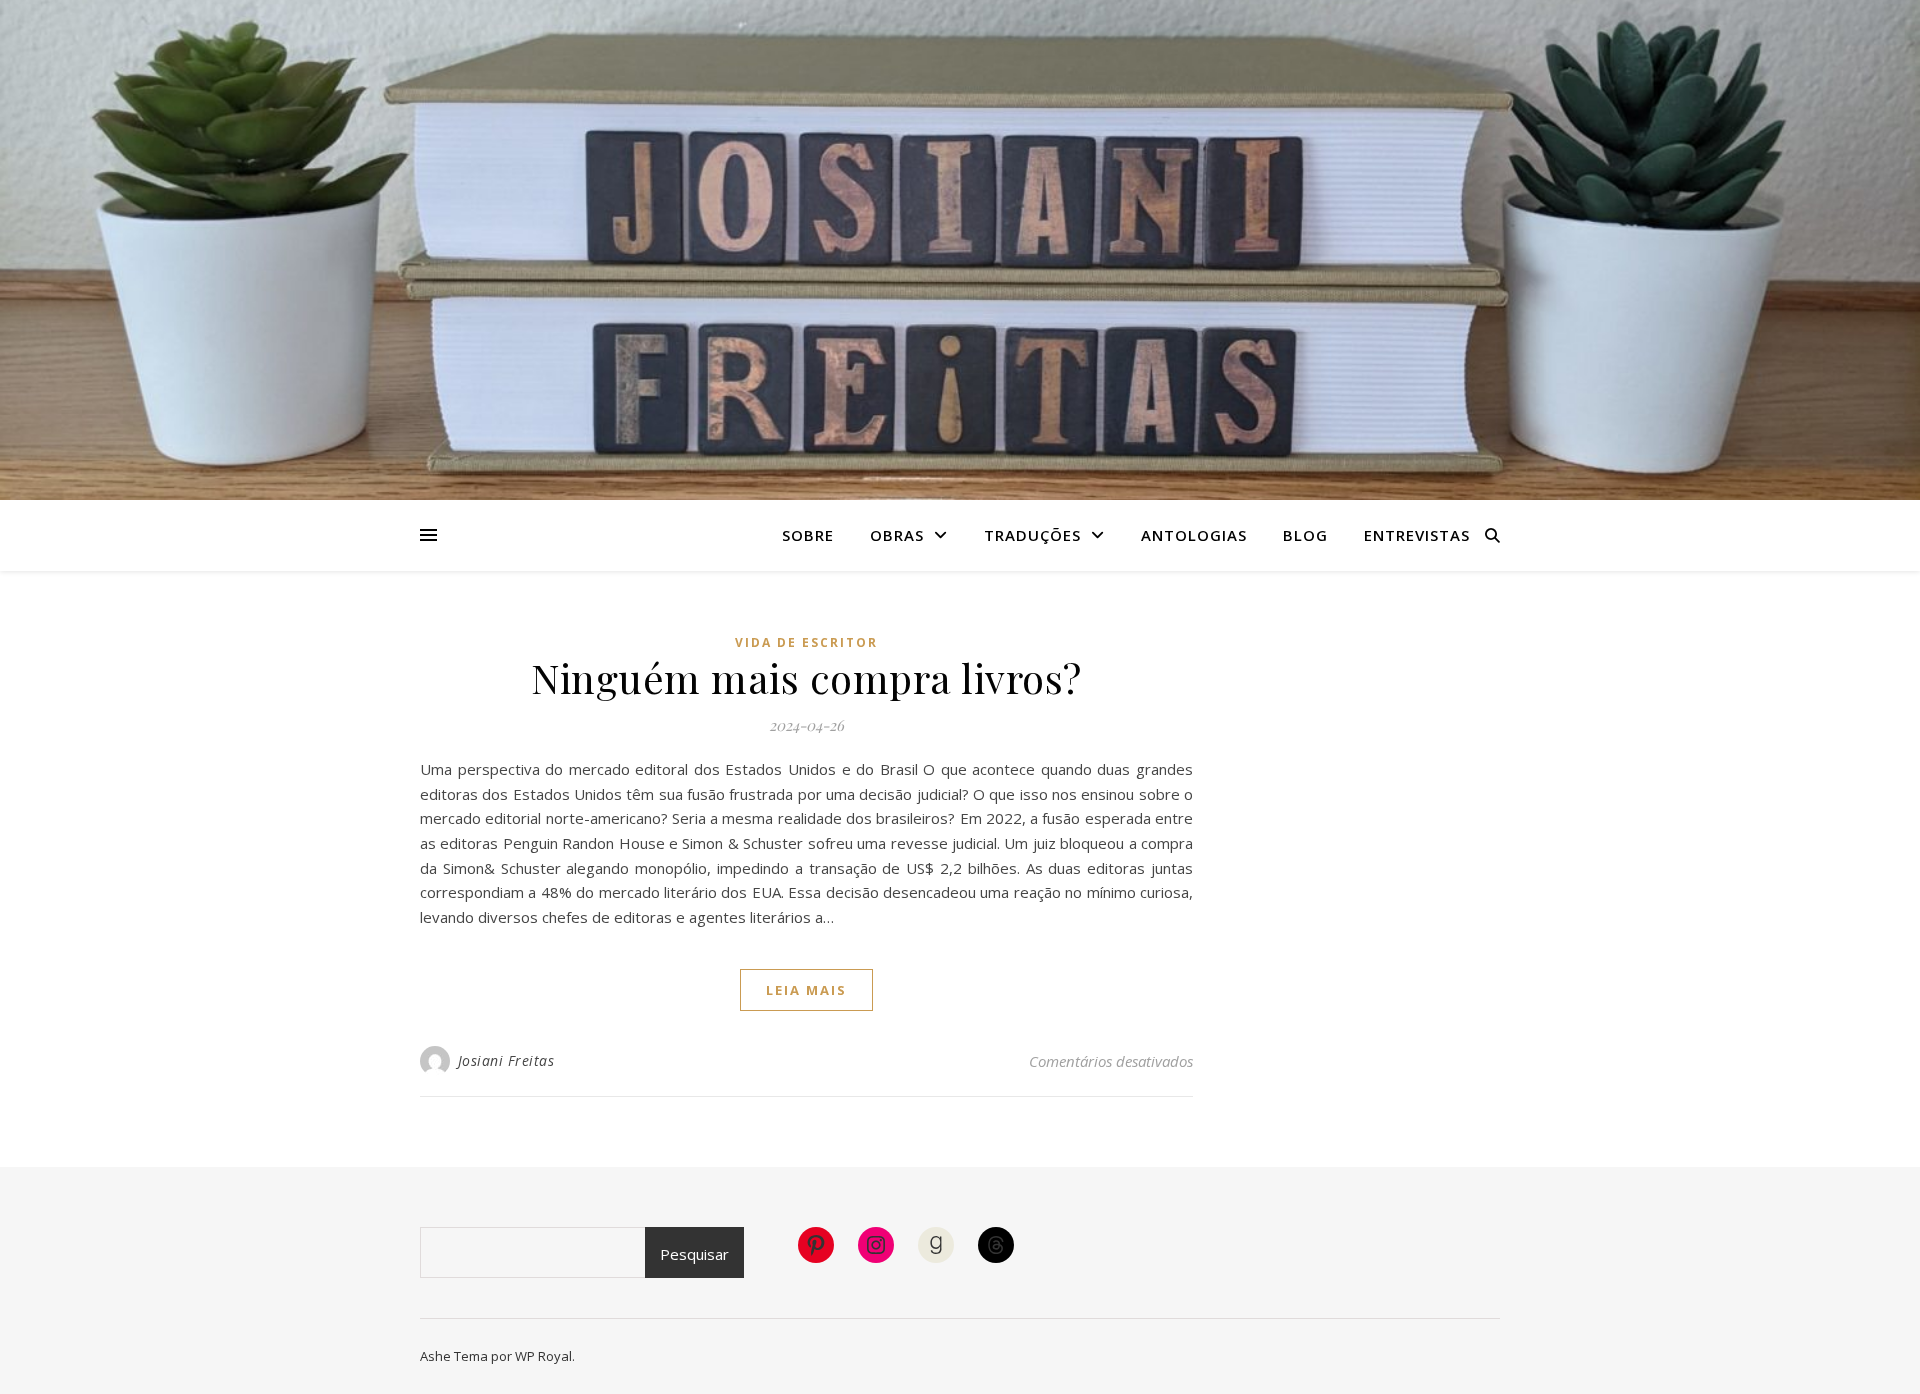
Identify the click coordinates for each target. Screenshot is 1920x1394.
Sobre (808, 535)
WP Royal (543, 1356)
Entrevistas (1417, 535)
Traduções (1032, 535)
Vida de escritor (806, 642)
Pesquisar (694, 1254)
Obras (897, 535)
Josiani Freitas (506, 1060)
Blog (1305, 535)
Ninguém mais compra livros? (806, 677)
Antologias (1194, 535)
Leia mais (806, 990)
